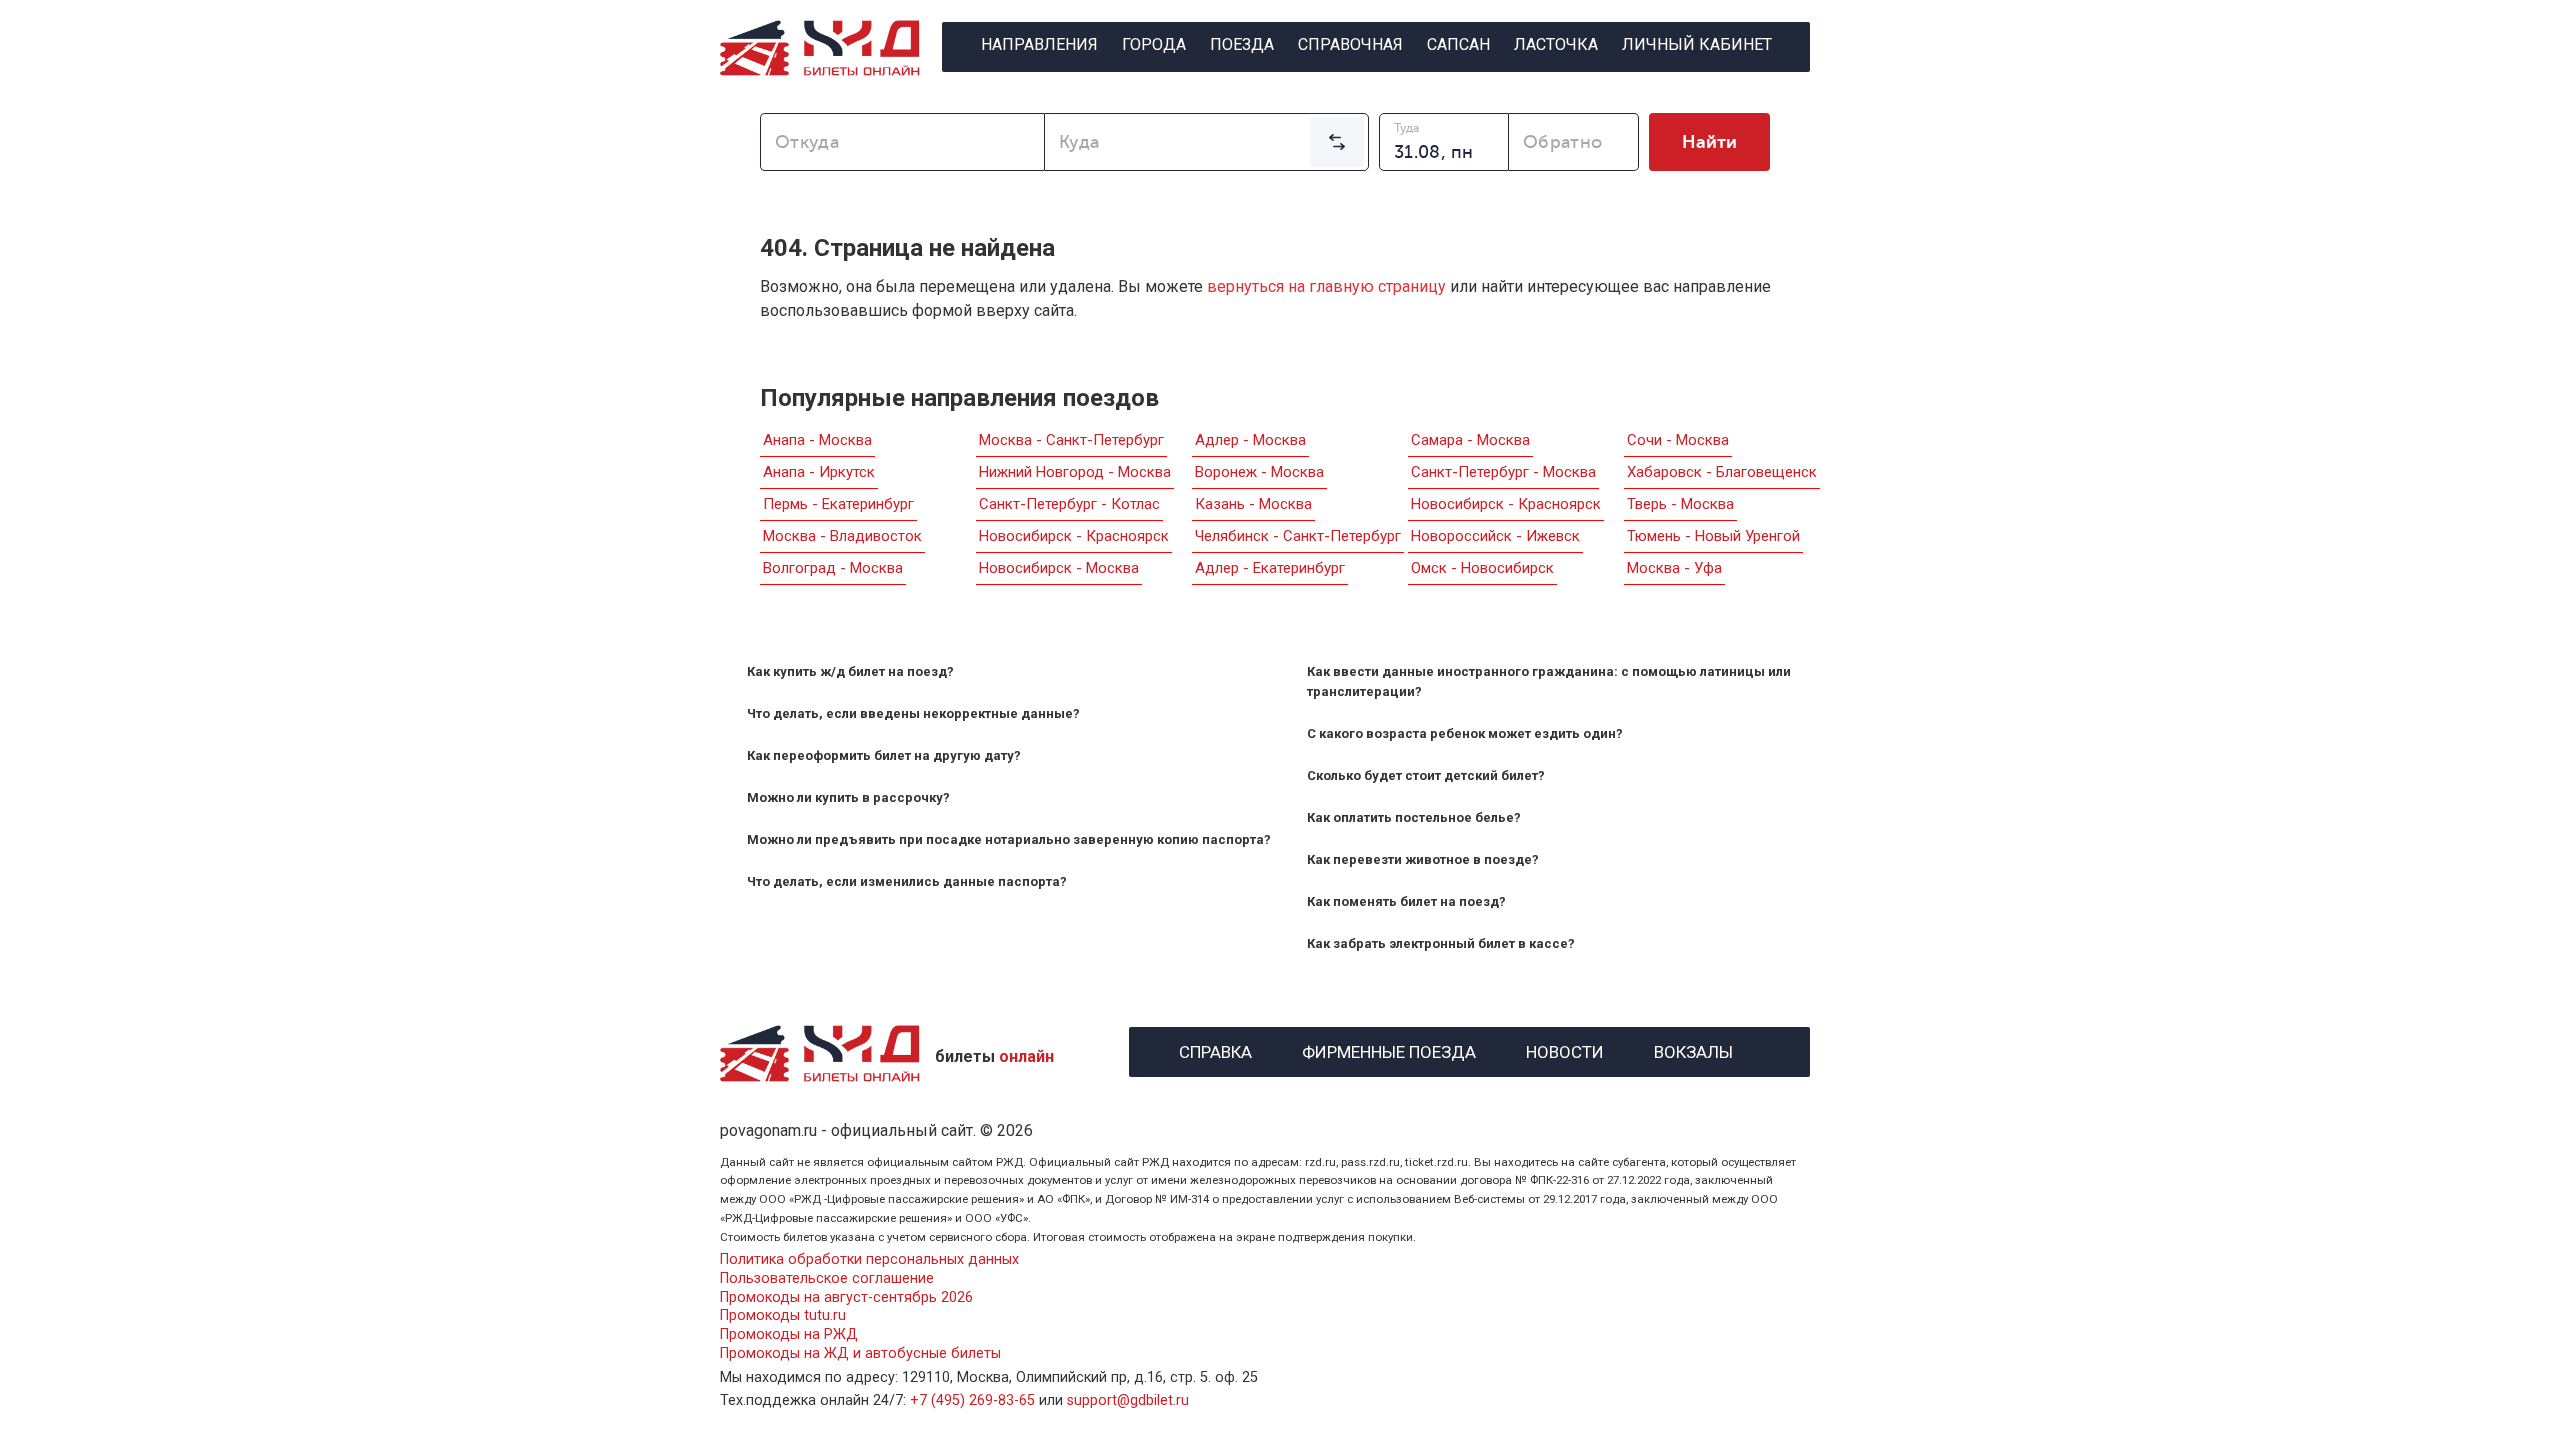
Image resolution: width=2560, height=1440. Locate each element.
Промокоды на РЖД (789, 1334)
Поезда (1242, 44)
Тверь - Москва (1680, 504)
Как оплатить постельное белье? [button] (1414, 817)
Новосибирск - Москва (1059, 568)
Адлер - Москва (1250, 440)
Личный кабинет (1697, 44)
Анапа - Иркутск (819, 472)
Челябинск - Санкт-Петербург (1298, 536)
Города (1154, 44)
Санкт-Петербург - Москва (1503, 472)
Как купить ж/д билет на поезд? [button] (850, 671)
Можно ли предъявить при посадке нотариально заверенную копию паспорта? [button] (1009, 839)
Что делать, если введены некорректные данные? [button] (913, 713)
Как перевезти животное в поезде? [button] (1423, 859)
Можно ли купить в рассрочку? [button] (848, 797)
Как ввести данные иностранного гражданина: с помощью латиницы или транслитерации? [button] (1549, 681)
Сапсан (1458, 44)
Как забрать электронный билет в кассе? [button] (1441, 943)
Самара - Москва (1470, 440)
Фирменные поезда (1389, 1049)
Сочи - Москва (1678, 440)
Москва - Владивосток (842, 536)
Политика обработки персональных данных (869, 1259)
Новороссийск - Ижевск (1495, 536)
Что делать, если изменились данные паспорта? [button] (907, 881)
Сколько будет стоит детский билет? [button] (1426, 775)
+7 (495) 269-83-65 (972, 1400)
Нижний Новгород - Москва (1075, 472)
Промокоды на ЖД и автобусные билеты (860, 1353)
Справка (1215, 1049)
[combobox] (902, 142)
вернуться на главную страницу (1326, 286)
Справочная (1350, 44)
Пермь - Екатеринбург (838, 504)
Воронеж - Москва (1259, 472)
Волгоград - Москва (833, 568)
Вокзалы (1693, 1049)
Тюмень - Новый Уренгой (1713, 536)
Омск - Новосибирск (1482, 568)
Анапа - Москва (817, 440)
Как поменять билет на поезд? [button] (1406, 901)
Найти (1709, 142)
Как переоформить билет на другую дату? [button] (884, 755)
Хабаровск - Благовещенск (1722, 472)
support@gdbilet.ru (1128, 1400)
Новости (1565, 1049)
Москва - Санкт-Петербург (1071, 440)
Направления (1039, 44)
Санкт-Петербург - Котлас (1069, 504)
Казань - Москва (1253, 504)
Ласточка (1556, 44)
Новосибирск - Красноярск (1074, 536)
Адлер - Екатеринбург (1270, 568)
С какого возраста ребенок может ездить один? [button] (1465, 733)
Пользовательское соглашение (827, 1278)
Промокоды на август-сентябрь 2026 (846, 1297)
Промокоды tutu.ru (783, 1315)
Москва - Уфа (1674, 568)
